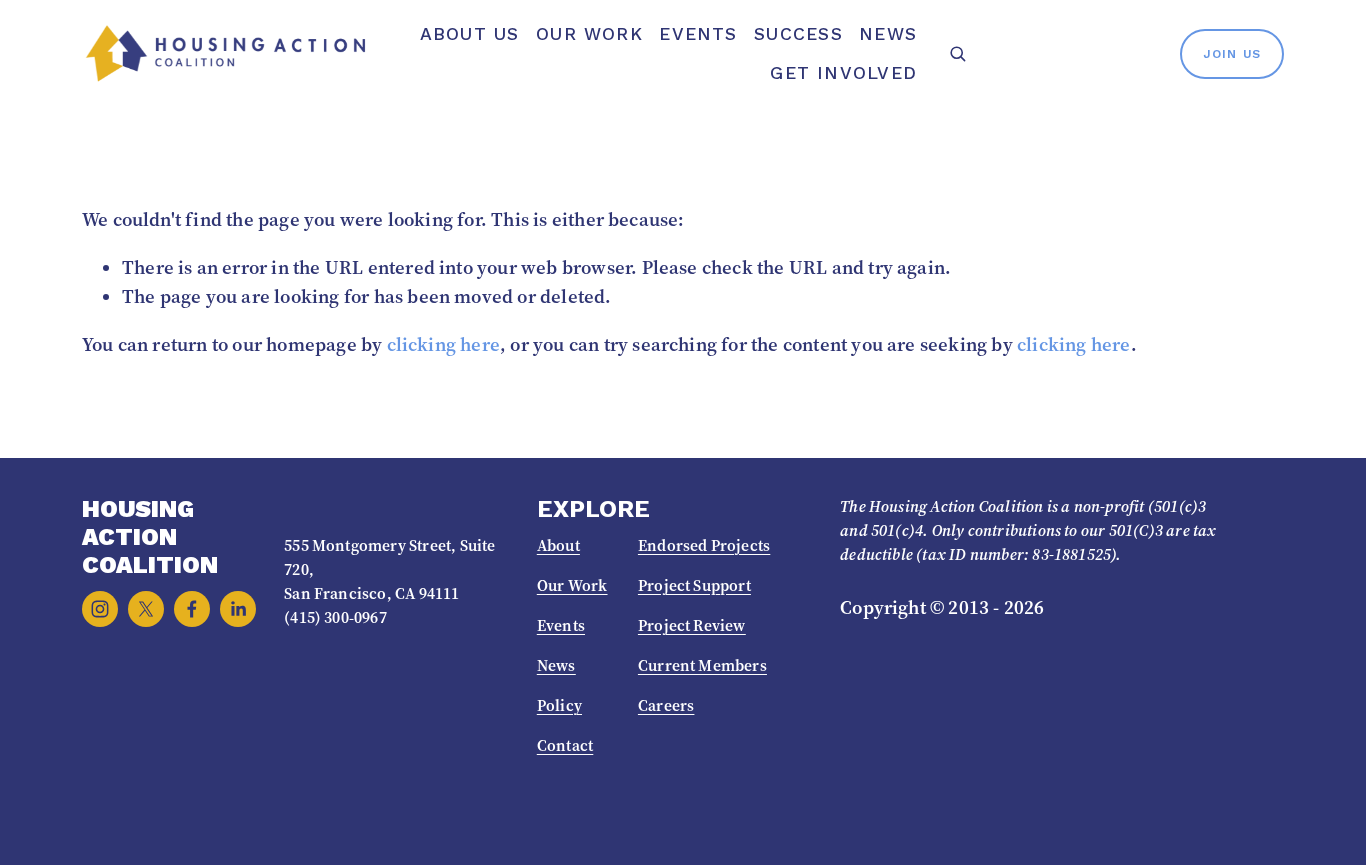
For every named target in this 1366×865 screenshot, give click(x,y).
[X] (146, 609)
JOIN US (1232, 54)
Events (698, 34)
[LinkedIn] (238, 609)
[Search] (957, 54)
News (888, 34)
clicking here (444, 344)
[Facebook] (192, 609)
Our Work (589, 34)
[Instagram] (100, 609)
